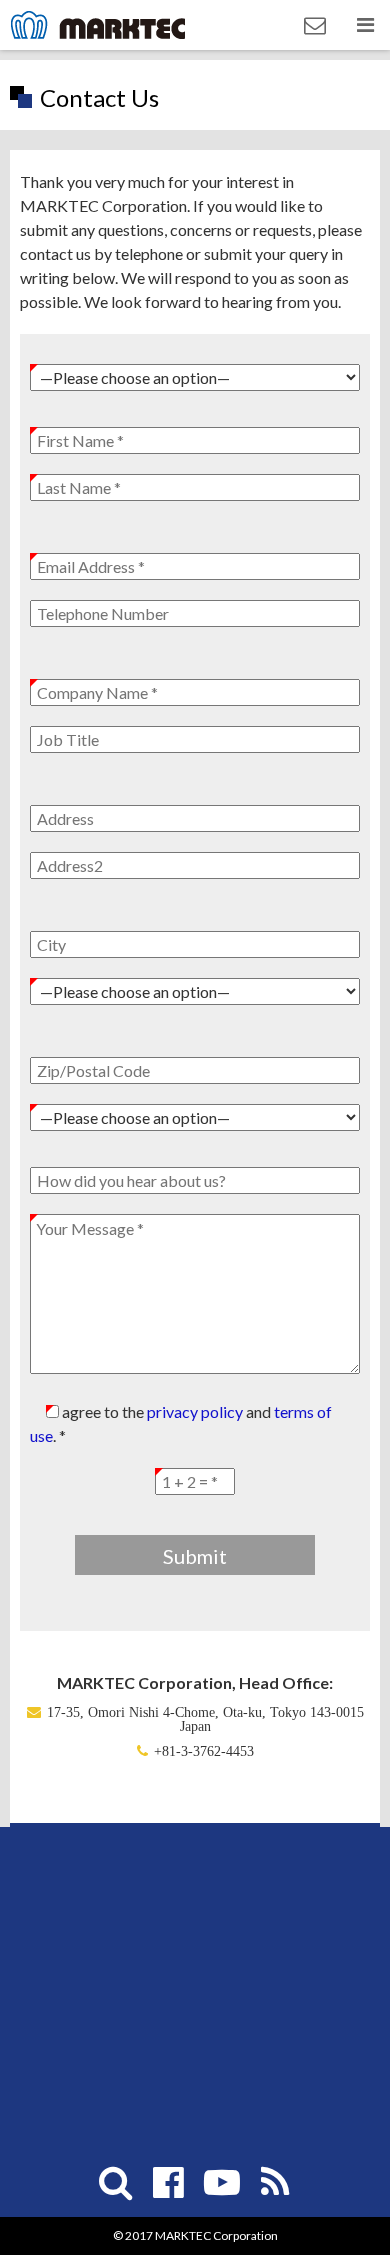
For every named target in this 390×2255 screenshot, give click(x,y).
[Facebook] (169, 2182)
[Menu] (365, 25)
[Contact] (315, 25)
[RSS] (275, 2182)
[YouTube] (222, 2182)
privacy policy (195, 1411)
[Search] (116, 2182)
